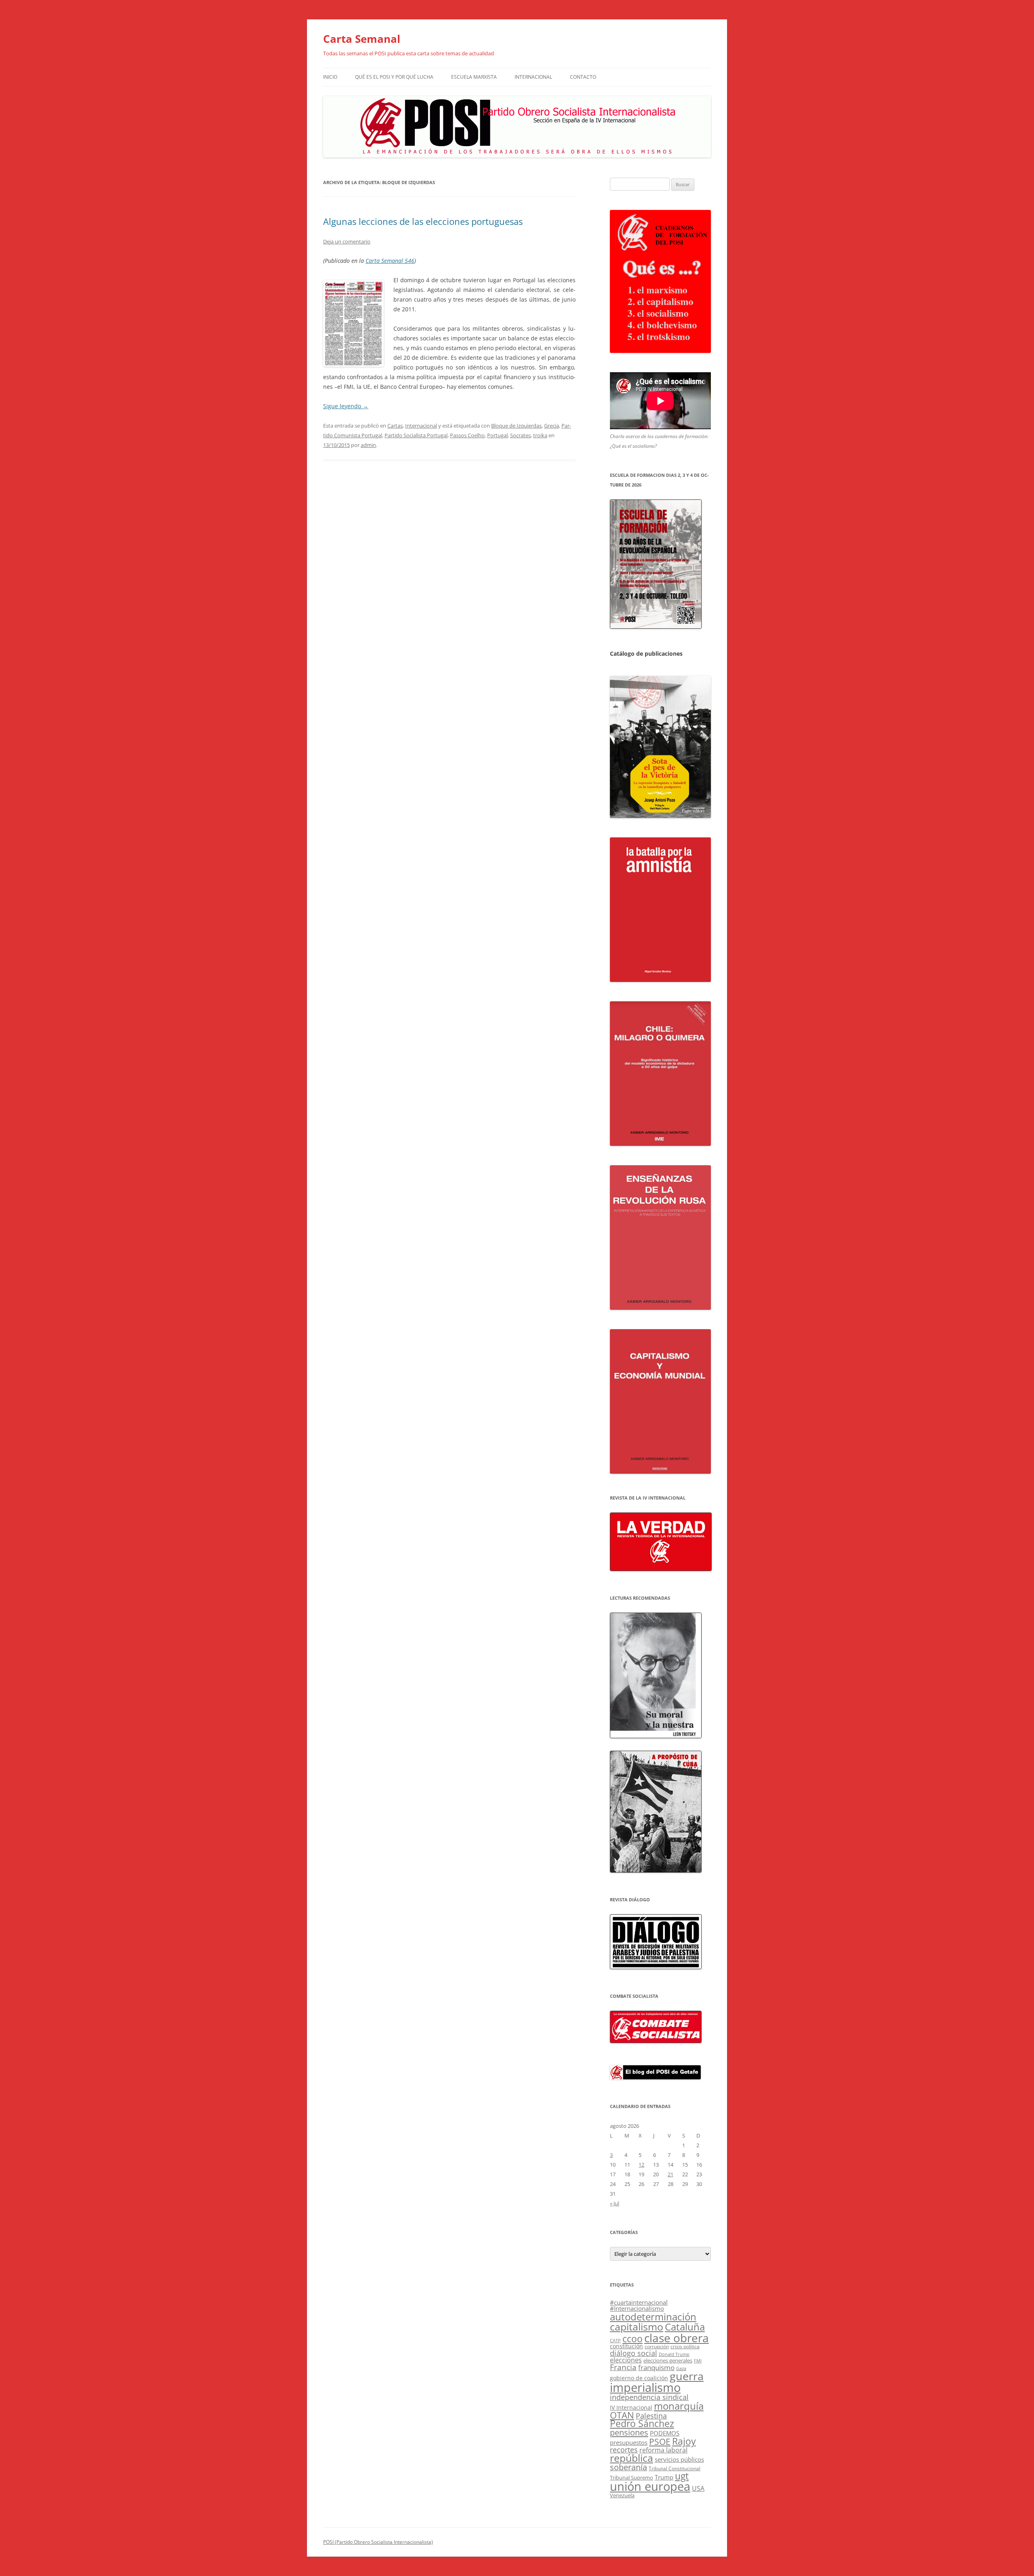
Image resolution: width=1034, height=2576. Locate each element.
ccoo (633, 2339)
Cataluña (685, 2327)
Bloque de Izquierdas (516, 426)
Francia (623, 2367)
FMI (698, 2361)
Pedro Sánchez (642, 2424)
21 (670, 2174)
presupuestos (629, 2442)
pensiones (629, 2432)
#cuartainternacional (639, 2302)
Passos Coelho (467, 435)
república (632, 2458)
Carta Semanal (362, 39)
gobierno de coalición (639, 2378)
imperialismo (645, 2387)
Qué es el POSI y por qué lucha (394, 77)
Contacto (583, 77)
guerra (687, 2376)
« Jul (615, 2203)
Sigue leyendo (346, 406)
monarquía (679, 2406)
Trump (664, 2477)
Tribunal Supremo (632, 2477)
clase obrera (677, 2338)
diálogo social (634, 2353)
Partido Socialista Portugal (416, 435)
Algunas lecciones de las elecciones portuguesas (423, 221)
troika (540, 435)
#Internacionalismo (637, 2308)
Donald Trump (674, 2354)
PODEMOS (665, 2433)
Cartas (395, 426)
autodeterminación (653, 2317)
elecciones (626, 2360)
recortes (624, 2449)
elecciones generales (668, 2360)
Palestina (651, 2416)
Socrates (520, 435)
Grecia (552, 426)
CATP (615, 2340)
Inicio (330, 77)
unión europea (650, 2486)
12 (641, 2165)
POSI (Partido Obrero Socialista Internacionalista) (378, 2542)
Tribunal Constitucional (675, 2468)
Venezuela (622, 2495)
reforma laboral (663, 2450)
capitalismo (637, 2326)
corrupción (657, 2346)
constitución (626, 2346)
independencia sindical (649, 2397)
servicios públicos (679, 2459)
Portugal (497, 435)
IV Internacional (631, 2407)
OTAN (622, 2415)
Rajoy (684, 2441)
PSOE (660, 2442)
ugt (682, 2476)
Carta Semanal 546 (390, 261)
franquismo (656, 2367)
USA (698, 2488)
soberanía (628, 2467)
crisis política (685, 2346)
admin (368, 445)
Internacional (533, 77)
